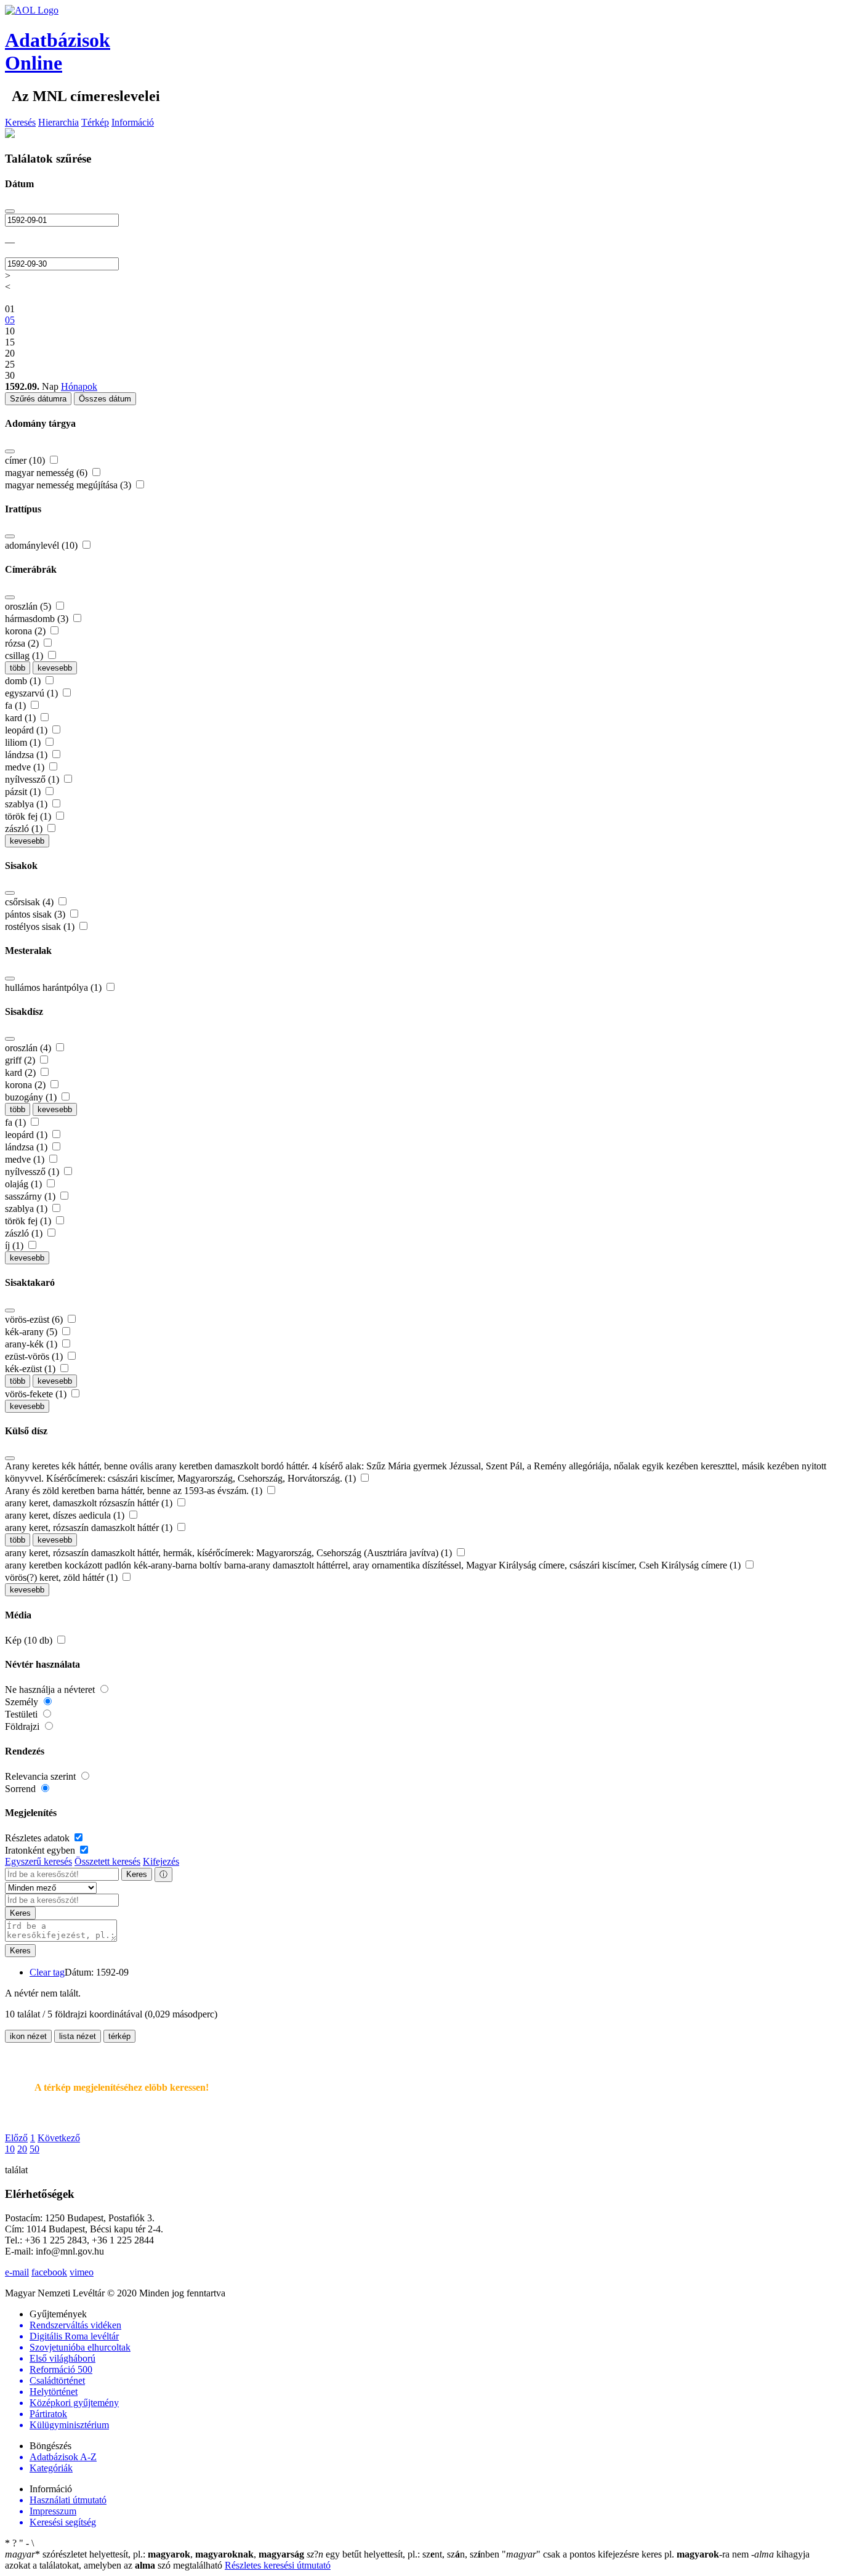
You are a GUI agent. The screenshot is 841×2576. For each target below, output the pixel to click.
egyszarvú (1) (33, 693)
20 (22, 2149)
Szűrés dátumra (38, 399)
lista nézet (78, 2036)
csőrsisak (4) (30, 902)
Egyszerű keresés (38, 1861)
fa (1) (17, 705)
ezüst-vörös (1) (35, 1356)
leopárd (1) (27, 730)
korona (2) (26, 631)
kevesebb (55, 668)
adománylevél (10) (42, 545)
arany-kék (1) (32, 1344)
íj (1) (15, 1246)
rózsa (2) (23, 643)
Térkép (95, 122)
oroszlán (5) (29, 606)
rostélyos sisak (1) (41, 927)
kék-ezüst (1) (31, 1369)
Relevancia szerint (42, 1776)
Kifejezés (161, 1861)
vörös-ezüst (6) (35, 1319)
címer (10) (26, 460)
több (18, 668)
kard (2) (22, 1072)
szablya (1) (27, 804)
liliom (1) (24, 742)
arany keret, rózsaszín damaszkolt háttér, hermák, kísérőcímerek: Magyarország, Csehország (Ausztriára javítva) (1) (230, 1553)
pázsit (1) (24, 792)
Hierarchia (58, 122)
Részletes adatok (38, 1838)
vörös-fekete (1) (37, 1394)
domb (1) (24, 681)
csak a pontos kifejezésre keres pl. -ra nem (626, 2554)
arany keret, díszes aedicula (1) (66, 1515)
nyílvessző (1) (33, 779)
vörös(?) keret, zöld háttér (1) (62, 1577)
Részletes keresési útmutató (278, 2565)
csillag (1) (25, 656)
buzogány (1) (32, 1097)
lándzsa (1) (27, 755)
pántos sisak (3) (36, 914)
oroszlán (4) (29, 1048)
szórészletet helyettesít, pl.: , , (155, 2554)
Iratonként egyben (41, 1850)
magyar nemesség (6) (47, 473)
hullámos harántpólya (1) (54, 987)
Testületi (22, 1714)
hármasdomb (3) (38, 619)
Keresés (20, 122)
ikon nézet (28, 2036)
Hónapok (79, 386)
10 (10, 2149)
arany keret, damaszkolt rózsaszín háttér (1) (90, 1503)
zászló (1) (25, 829)
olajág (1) (25, 1184)
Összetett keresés (107, 1861)
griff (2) (21, 1060)
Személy (23, 1702)
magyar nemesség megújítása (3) (69, 485)
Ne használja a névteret (51, 1690)
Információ (133, 122)
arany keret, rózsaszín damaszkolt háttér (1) (90, 1528)
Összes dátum (105, 399)
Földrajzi (23, 1726)
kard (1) (22, 718)
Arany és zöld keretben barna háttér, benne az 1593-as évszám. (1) (135, 1491)
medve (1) (26, 767)
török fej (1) (29, 816)
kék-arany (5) (32, 1332)
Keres (137, 1874)
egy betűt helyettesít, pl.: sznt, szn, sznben (404, 2554)
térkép (119, 2036)
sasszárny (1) (31, 1196)
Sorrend (22, 1789)
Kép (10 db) (30, 1640)
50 (34, 2149)
